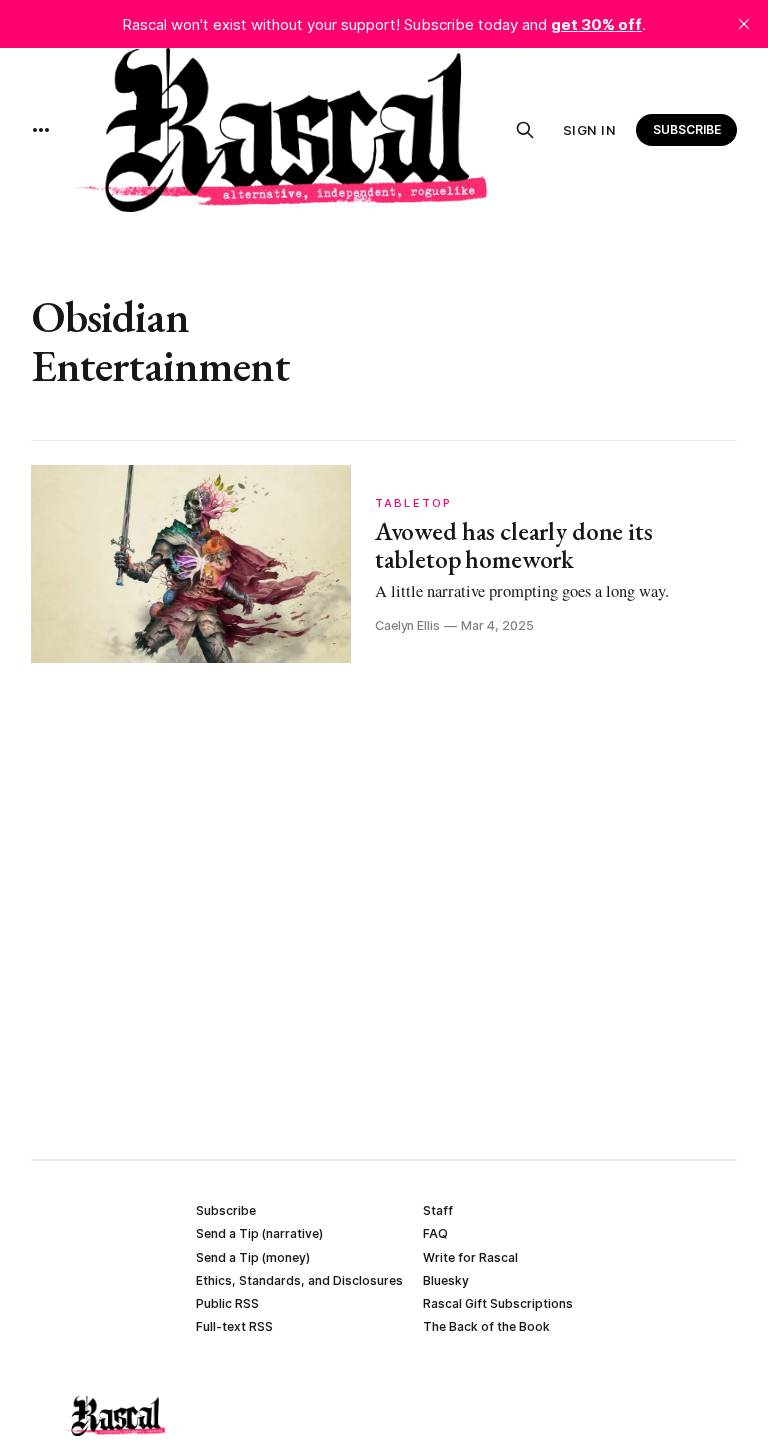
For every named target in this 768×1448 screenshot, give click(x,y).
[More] (41, 130)
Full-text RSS (234, 1326)
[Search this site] (525, 130)
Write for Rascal (470, 1257)
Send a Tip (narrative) (259, 1233)
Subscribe (687, 129)
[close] (744, 24)
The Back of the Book (486, 1326)
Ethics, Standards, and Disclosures (299, 1280)
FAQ (435, 1233)
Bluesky (446, 1280)
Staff (438, 1210)
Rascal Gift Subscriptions (498, 1303)
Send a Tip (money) (253, 1257)
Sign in (590, 130)
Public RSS (227, 1303)
